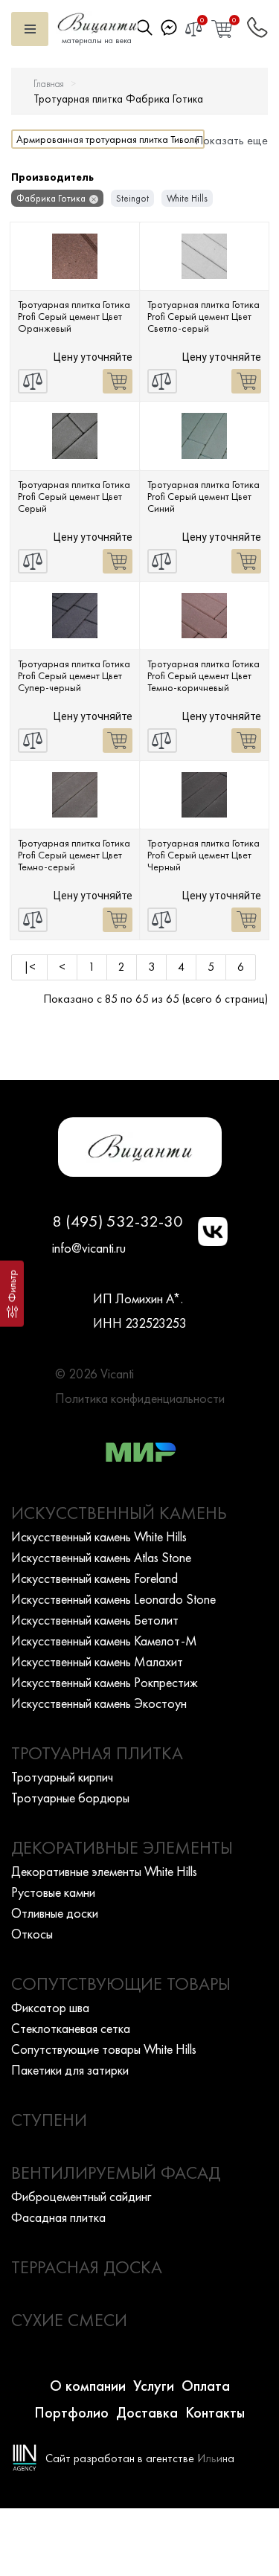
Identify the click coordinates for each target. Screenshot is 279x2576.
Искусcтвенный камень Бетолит (95, 1620)
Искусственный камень (119, 1513)
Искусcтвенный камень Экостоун (99, 1703)
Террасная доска (87, 2267)
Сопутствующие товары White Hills (104, 2049)
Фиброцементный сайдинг (81, 2196)
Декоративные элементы (122, 1847)
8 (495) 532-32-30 (118, 1221)
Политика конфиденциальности (140, 1398)
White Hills (187, 198)
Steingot (132, 198)
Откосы (32, 1934)
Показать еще (231, 140)
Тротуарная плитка (97, 1753)
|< (29, 967)
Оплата (206, 2386)
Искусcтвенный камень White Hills (99, 1536)
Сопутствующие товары (121, 1984)
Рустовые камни (53, 1892)
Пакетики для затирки (70, 2070)
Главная (49, 84)
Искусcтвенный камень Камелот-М (104, 1641)
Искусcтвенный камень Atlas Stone (101, 1557)
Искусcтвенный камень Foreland (94, 1578)
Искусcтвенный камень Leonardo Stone (113, 1599)
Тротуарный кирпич (62, 1777)
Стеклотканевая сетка (71, 2028)
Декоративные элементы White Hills (104, 1871)
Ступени (49, 2120)
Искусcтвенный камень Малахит (97, 1661)
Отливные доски (55, 1913)
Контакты (215, 2412)
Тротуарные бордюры (70, 1798)
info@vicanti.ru (89, 1248)
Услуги (154, 2386)
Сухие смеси (69, 2320)
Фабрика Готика (51, 198)
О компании (88, 2386)
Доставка (147, 2412)
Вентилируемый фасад (116, 2172)
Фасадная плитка (58, 2217)
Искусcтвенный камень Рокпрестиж (105, 1682)
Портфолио (71, 2412)
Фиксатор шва (50, 2007)
